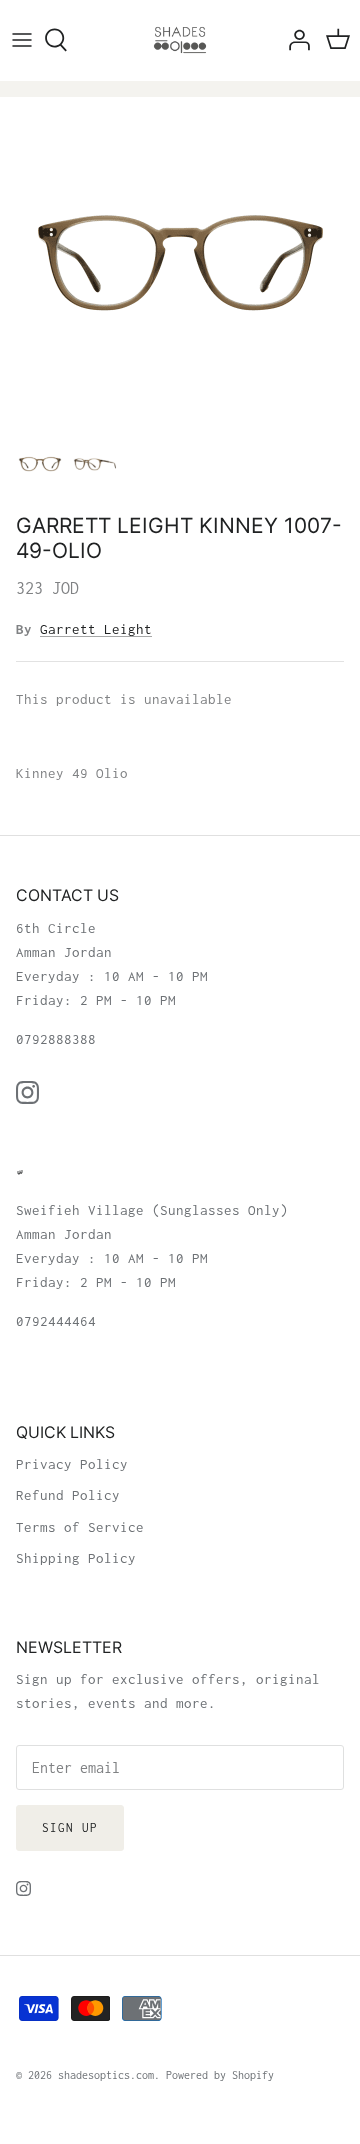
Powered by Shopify (220, 2075)
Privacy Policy (72, 1464)
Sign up (70, 1827)
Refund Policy (68, 1495)
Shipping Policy (76, 1558)
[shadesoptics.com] (180, 40)
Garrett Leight (96, 629)
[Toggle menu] (22, 40)
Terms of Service (80, 1527)
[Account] (294, 40)
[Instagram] (27, 1092)
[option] (180, 262)
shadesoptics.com (106, 2075)
